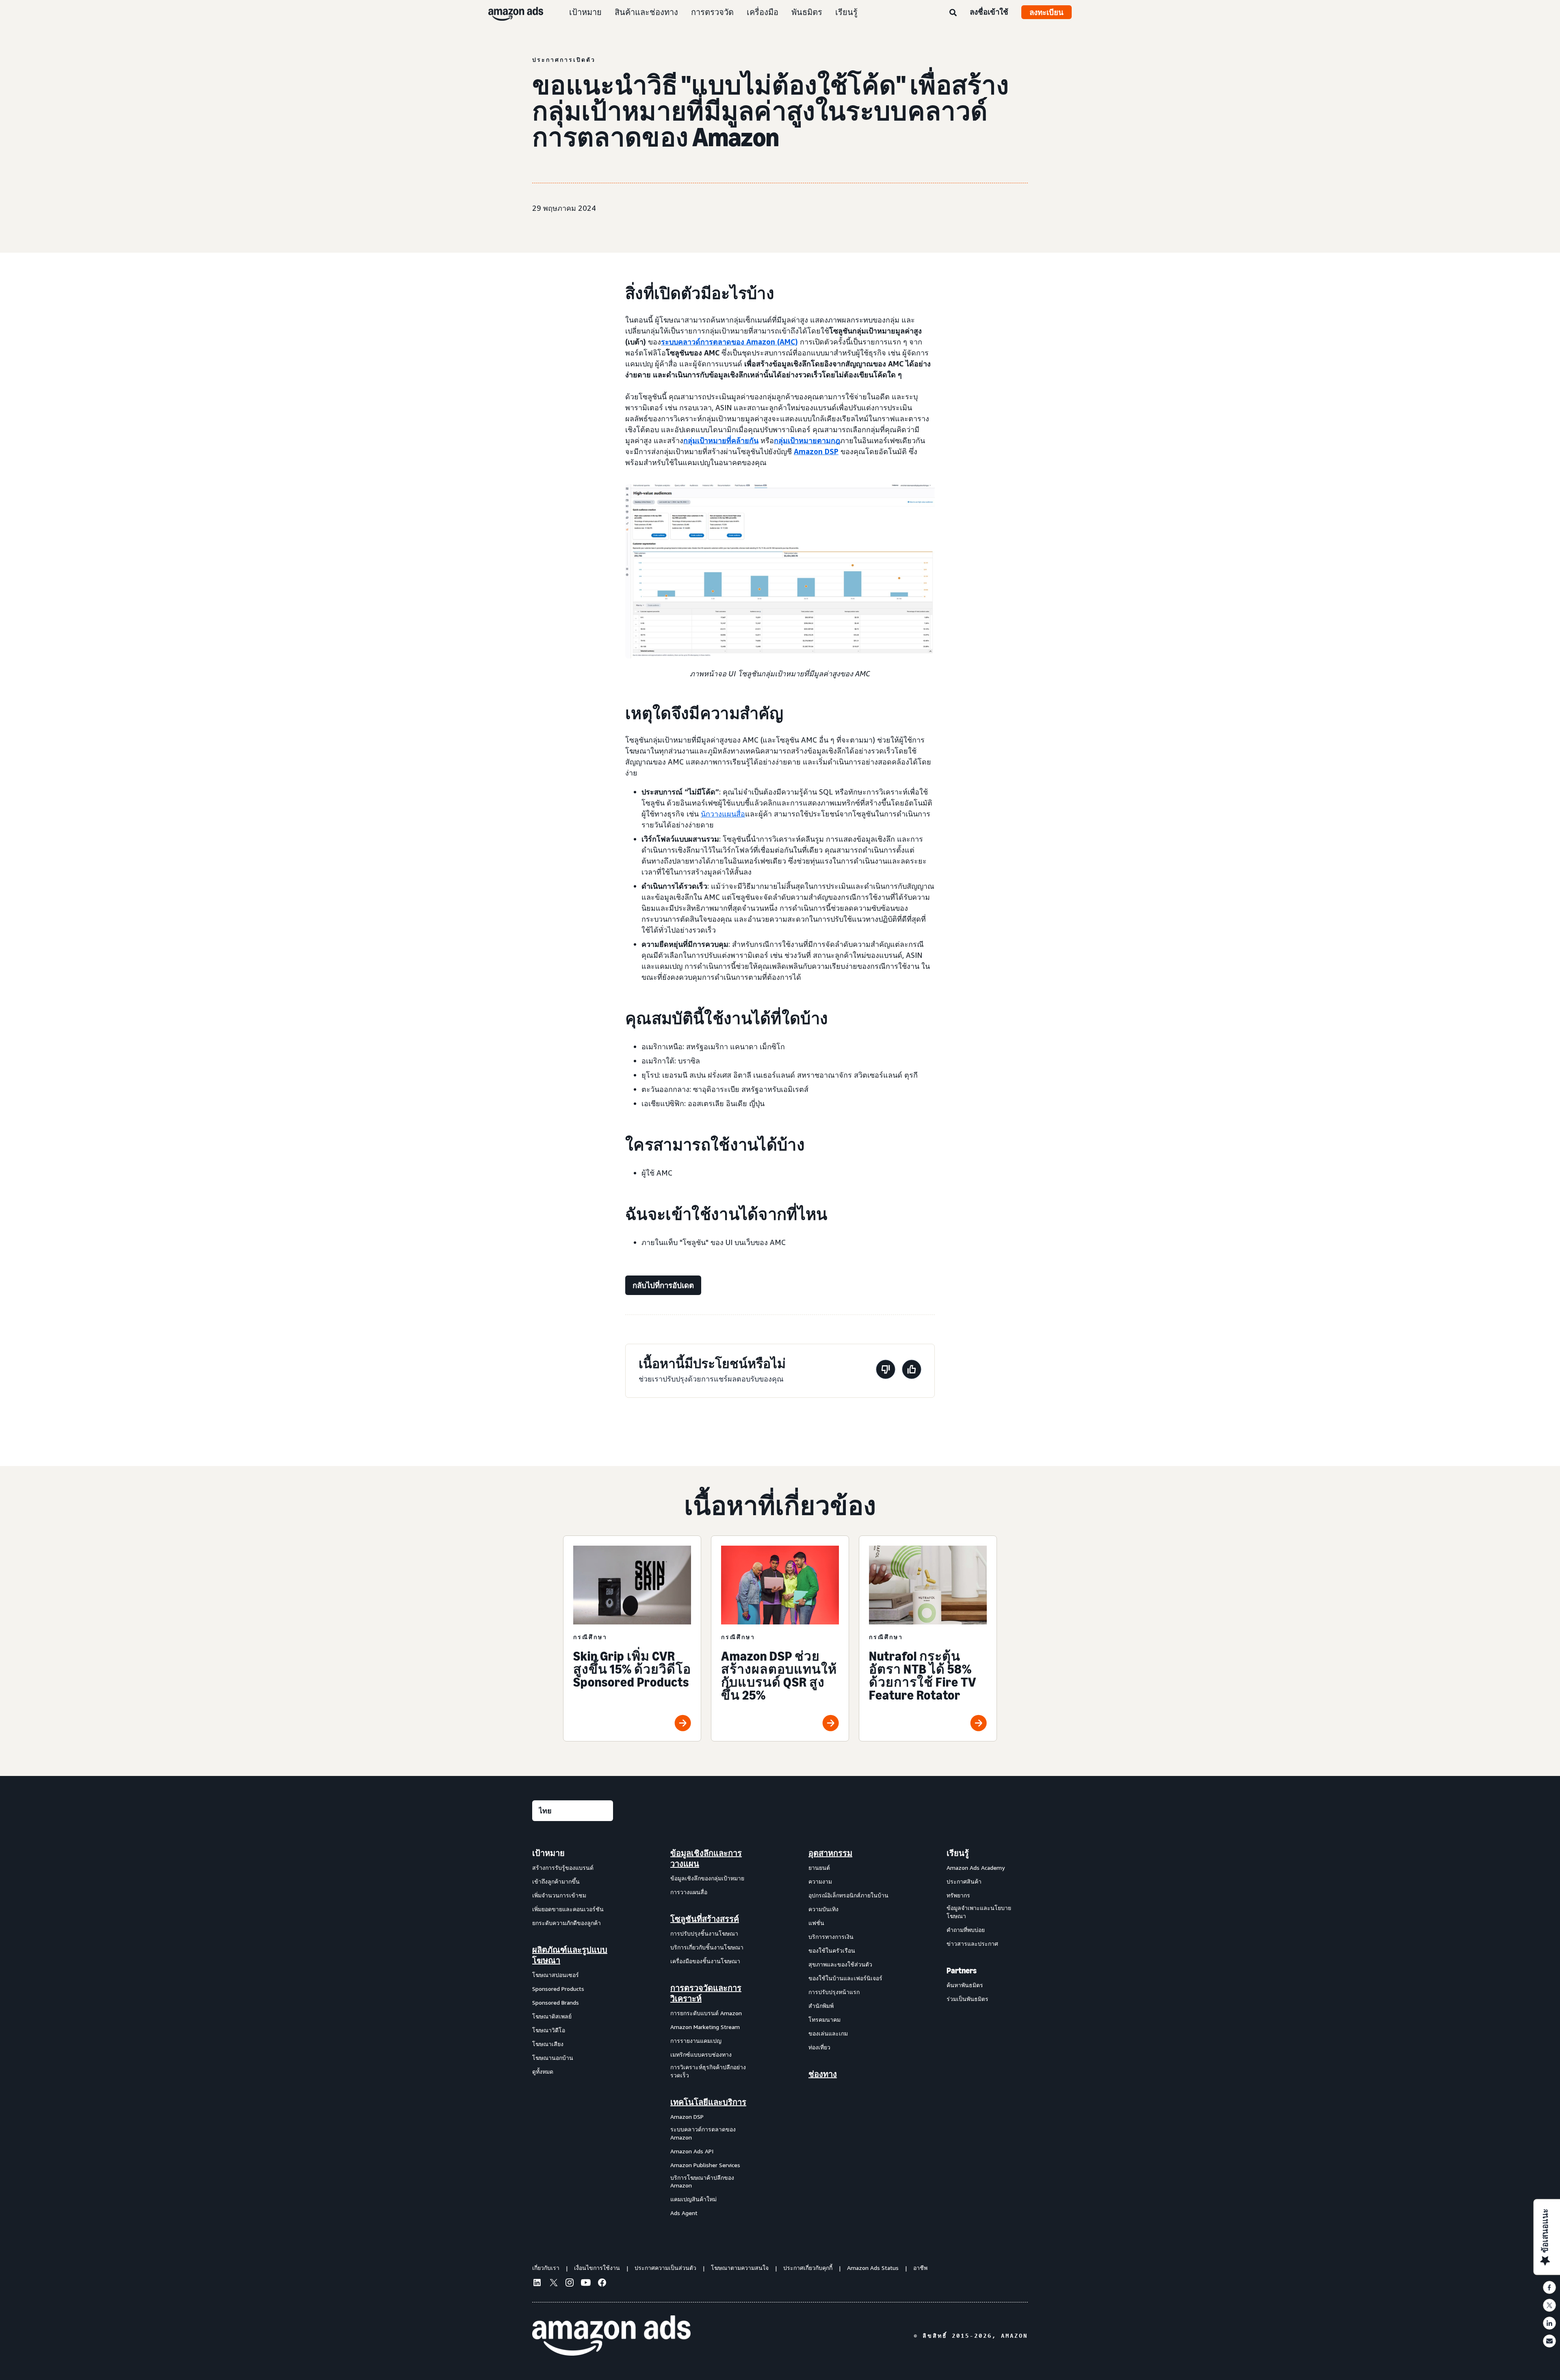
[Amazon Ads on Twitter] (553, 2284)
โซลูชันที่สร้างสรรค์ (705, 1919)
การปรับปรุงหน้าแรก (834, 1992)
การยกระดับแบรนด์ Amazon (706, 2013)
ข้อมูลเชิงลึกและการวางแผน (706, 1858)
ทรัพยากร (958, 1895)
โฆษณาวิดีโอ (549, 2030)
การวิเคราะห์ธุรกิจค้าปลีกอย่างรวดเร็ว (708, 2071)
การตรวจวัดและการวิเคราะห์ (706, 1993)
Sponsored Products (558, 1989)
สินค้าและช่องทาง (646, 12)
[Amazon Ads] (509, 12)
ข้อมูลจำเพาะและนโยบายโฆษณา (979, 1912)
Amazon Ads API (692, 2151)
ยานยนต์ (819, 1868)
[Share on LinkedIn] (1549, 2323)
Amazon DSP (816, 451)
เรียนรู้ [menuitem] (958, 1853)
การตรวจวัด (712, 12)
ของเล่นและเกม (828, 2033)
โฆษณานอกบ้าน (553, 2058)
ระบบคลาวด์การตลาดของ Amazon (703, 2133)
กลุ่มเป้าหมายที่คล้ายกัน (721, 440)
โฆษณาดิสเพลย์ (552, 2016)
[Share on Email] (1549, 2341)
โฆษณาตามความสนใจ (740, 2268)
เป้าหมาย (585, 12)
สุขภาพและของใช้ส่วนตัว (840, 1964)
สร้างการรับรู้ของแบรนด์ (563, 1868)
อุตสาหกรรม (830, 1853)
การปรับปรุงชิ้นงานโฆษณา (704, 1933)
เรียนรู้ (846, 12)
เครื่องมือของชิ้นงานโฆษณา (705, 1961)
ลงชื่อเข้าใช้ (989, 12)
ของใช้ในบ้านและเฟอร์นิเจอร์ (845, 1978)
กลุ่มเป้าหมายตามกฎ (807, 440)
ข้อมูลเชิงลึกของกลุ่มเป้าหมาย (707, 1878)
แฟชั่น (816, 1923)
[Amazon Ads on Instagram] (570, 2284)
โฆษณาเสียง (548, 2044)
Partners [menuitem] (962, 1971)
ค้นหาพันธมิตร (965, 1985)
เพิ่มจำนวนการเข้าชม (559, 1895)
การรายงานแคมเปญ (696, 2041)
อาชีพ (920, 2268)
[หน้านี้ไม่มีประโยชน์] (886, 1371)
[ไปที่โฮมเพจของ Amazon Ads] (611, 2336)
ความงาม (820, 1881)
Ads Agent (684, 2213)
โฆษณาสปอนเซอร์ (556, 1975)
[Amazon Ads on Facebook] (602, 2284)
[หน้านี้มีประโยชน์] (912, 1371)
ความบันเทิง (823, 1909)
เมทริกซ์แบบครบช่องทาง (701, 2054)
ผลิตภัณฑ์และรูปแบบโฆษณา (570, 1955)
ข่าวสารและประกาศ (972, 1944)
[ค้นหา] (953, 13)
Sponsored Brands (556, 2002)
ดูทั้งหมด (543, 2071)
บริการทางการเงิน (831, 1937)
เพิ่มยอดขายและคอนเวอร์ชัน (568, 1909)
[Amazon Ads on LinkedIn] (537, 2284)
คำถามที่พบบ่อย (966, 1930)
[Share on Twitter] (1549, 2305)
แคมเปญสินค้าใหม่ (693, 2199)
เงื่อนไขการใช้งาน (597, 2268)
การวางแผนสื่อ (689, 1892)
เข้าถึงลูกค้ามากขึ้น (556, 1881)
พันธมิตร (807, 12)
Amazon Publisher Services (705, 2165)
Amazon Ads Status (873, 2268)
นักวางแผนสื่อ (723, 814)
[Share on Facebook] (1549, 2287)
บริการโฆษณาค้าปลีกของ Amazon (702, 2182)
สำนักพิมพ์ (821, 2006)
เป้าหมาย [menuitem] (548, 1853)
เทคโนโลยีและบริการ (708, 2102)
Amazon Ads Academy (976, 1868)
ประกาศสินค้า (964, 1881)
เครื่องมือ (763, 12)
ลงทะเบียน (1046, 12)
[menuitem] (573, 2033)
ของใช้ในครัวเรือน (832, 1950)
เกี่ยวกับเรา (546, 2268)
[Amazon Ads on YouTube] (586, 2284)
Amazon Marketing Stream (705, 2027)
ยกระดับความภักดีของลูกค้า (567, 1923)
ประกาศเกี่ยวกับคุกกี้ (808, 2268)
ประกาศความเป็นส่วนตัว (665, 2268)
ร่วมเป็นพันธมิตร (967, 1999)
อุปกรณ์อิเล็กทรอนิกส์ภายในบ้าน (848, 1895)
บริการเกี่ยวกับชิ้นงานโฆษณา (707, 1947)
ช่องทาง (823, 2074)
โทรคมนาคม (824, 2019)
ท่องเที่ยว (819, 2047)
